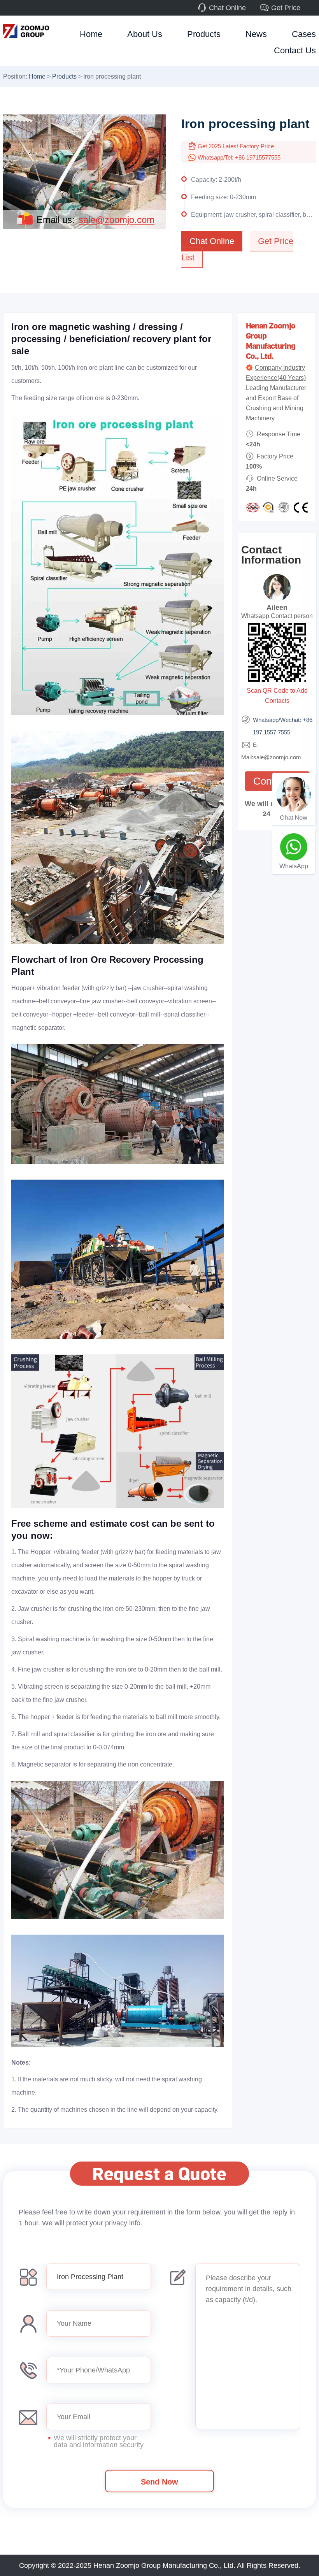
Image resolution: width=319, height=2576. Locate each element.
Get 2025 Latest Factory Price (236, 146)
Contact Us (295, 50)
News (256, 34)
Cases (304, 34)
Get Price (286, 8)
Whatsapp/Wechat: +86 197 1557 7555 (283, 726)
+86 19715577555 (258, 157)
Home (91, 34)
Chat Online (227, 8)
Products (204, 34)
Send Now (159, 2482)
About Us (145, 34)
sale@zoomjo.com (117, 220)
